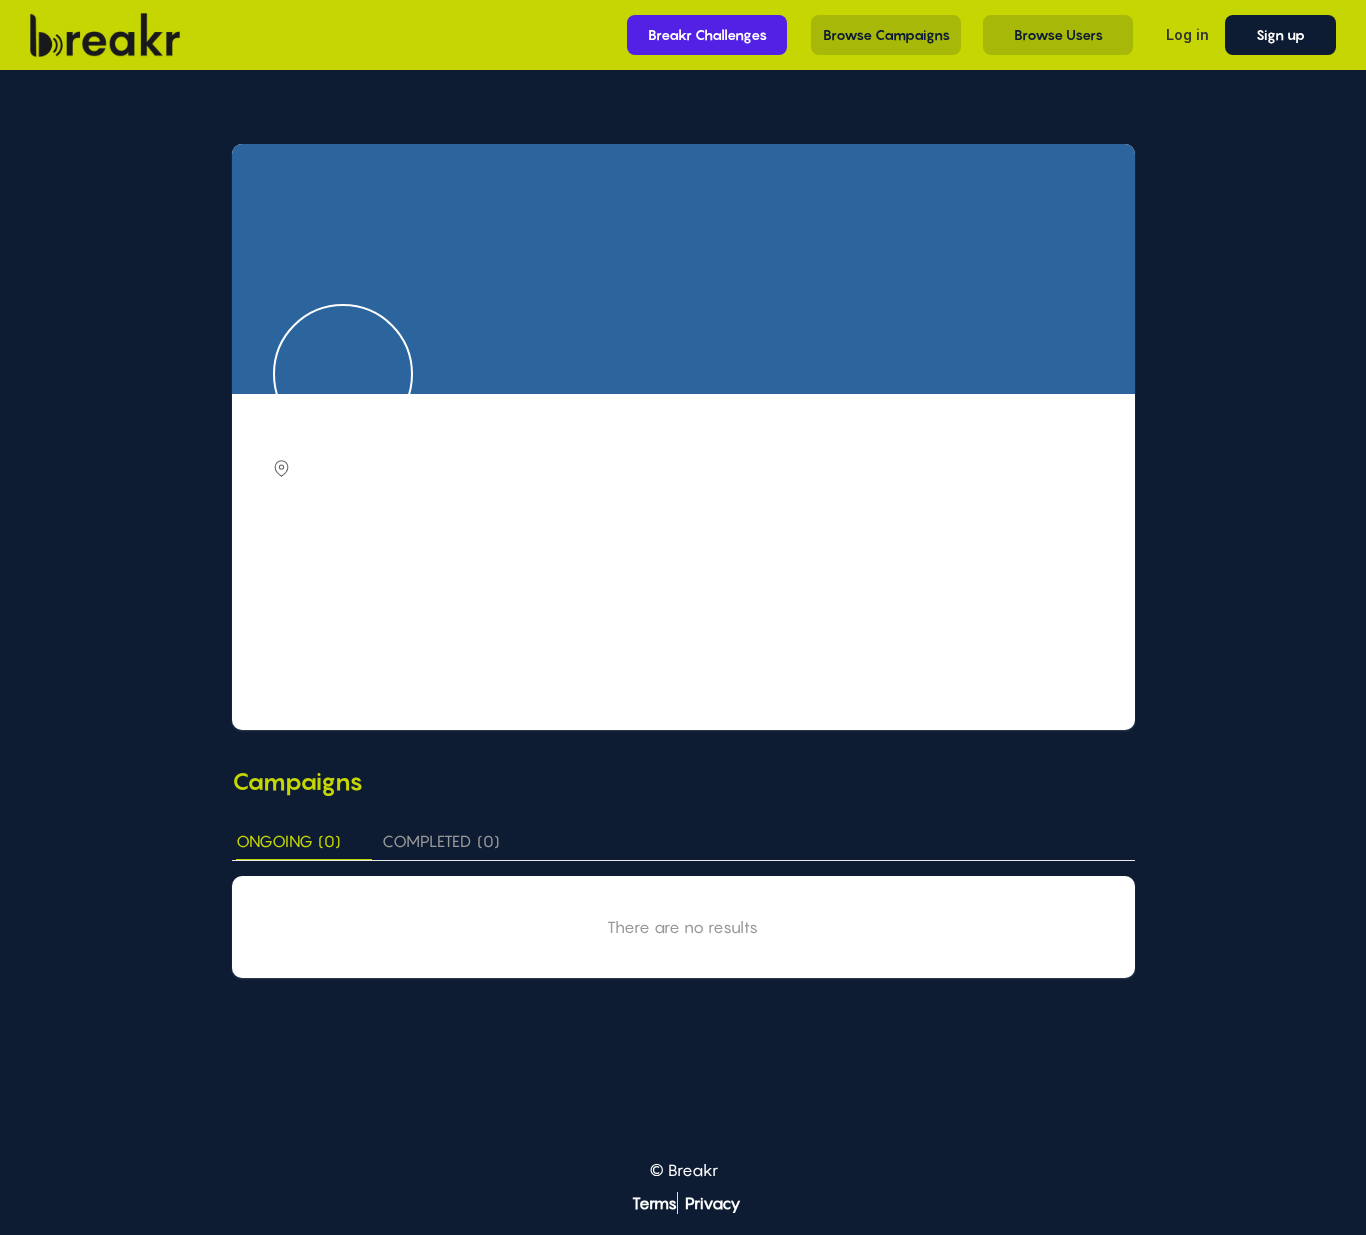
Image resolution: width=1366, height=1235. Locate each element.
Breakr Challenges (707, 34)
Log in (1187, 34)
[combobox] (685, 577)
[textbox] (685, 575)
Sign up (1280, 34)
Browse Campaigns (886, 34)
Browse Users (1058, 34)
